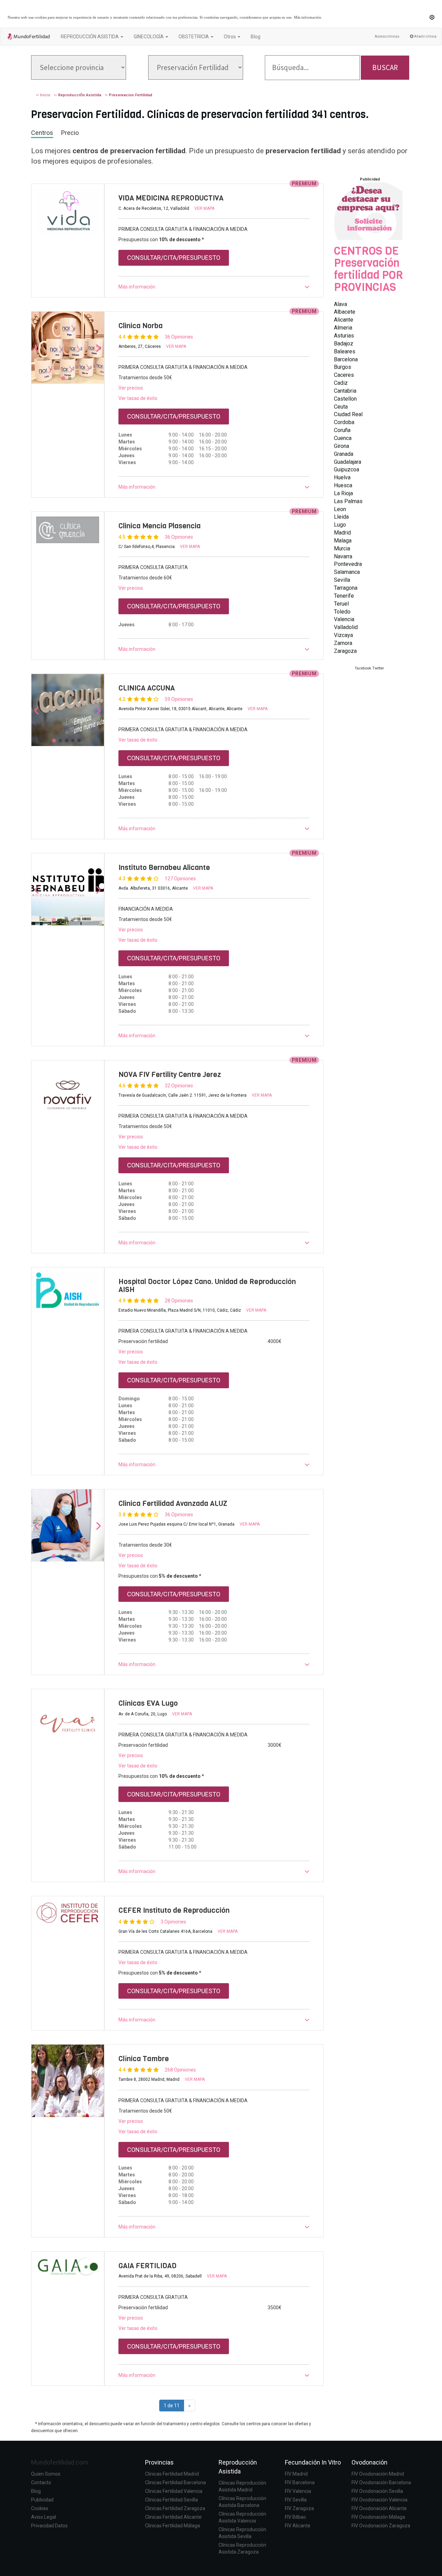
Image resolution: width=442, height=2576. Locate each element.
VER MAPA (204, 208)
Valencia (344, 619)
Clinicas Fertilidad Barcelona (175, 2482)
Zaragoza (345, 651)
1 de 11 (172, 2406)
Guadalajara (348, 462)
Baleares (345, 351)
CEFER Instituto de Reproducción (174, 1910)
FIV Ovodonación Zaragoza (381, 2526)
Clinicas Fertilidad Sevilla (171, 2500)
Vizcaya (343, 635)
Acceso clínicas (387, 36)
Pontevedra (348, 564)
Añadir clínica (425, 36)
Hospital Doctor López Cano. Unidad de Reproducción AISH (207, 1286)
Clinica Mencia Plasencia (160, 526)
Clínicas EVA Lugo (148, 1703)
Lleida (341, 517)
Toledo (342, 612)
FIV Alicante (298, 2526)
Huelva (342, 477)
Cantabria (345, 391)
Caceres (344, 375)
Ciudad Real (348, 414)
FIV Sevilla (296, 2500)
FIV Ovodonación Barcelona (381, 2482)
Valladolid (346, 627)
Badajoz (344, 344)
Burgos (343, 367)
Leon (340, 509)
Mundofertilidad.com (60, 2462)
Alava (340, 304)
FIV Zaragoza (299, 2508)
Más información (308, 17)
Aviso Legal (44, 2517)
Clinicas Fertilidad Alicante (173, 2517)
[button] (214, 287)
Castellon (345, 399)
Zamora (343, 643)
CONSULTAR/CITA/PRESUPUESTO (174, 258)
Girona (342, 446)
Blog (256, 37)
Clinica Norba (141, 326)
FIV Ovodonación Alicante (379, 2508)
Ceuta (341, 407)
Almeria (343, 328)
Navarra (343, 556)
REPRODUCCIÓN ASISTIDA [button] (90, 37)
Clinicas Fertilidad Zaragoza (175, 2508)
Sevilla (342, 580)
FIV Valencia (298, 2491)
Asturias (344, 336)
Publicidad (42, 2500)
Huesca (343, 485)
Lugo (340, 525)
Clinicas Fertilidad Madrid (172, 2474)
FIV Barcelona (300, 2482)
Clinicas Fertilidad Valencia (174, 2491)
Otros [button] (230, 37)
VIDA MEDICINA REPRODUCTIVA (171, 198)
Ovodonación (369, 2462)
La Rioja (343, 493)
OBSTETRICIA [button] (194, 37)
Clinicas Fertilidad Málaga (172, 2526)
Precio (70, 133)
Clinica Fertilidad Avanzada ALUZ (173, 1504)
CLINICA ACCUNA (147, 688)
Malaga (343, 541)
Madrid (342, 533)
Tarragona (346, 588)
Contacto (41, 2482)
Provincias (159, 2462)
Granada (344, 454)
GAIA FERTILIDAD (147, 2266)
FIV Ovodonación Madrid (378, 2474)
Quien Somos (46, 2474)
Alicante (344, 320)
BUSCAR (385, 67)
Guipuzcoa (347, 469)
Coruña (342, 430)
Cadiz (341, 383)
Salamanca (347, 572)
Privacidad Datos (49, 2526)
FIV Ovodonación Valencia (379, 2500)
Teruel (341, 604)
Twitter (378, 668)
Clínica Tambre (144, 2059)
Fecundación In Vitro (313, 2462)
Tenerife (344, 596)
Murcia (342, 548)
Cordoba (344, 422)
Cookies (40, 2508)
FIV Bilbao (295, 2517)
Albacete (345, 312)
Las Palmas (348, 501)
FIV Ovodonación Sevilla (377, 2491)
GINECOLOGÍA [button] (149, 37)
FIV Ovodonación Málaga (378, 2517)
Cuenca (343, 438)
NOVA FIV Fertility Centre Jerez (170, 1075)
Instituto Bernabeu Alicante (164, 868)
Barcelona (346, 359)
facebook (363, 668)
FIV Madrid (296, 2474)
